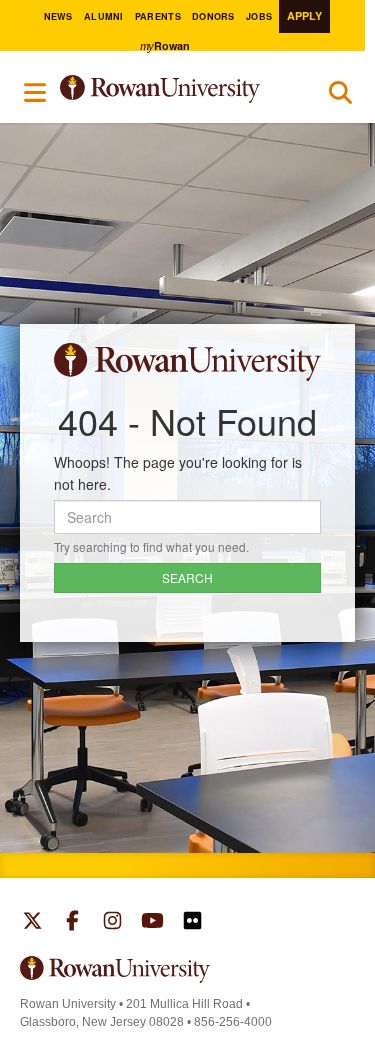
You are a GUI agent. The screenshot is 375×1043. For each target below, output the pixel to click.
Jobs (259, 16)
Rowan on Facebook (72, 923)
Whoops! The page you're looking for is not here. (178, 473)
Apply (304, 15)
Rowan (165, 45)
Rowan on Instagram (112, 923)
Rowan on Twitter (32, 923)
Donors (213, 16)
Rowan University (177, 89)
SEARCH (187, 577)
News (58, 16)
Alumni (104, 16)
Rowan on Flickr (192, 923)
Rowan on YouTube (152, 923)
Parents (158, 16)
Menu (36, 92)
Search (340, 97)
